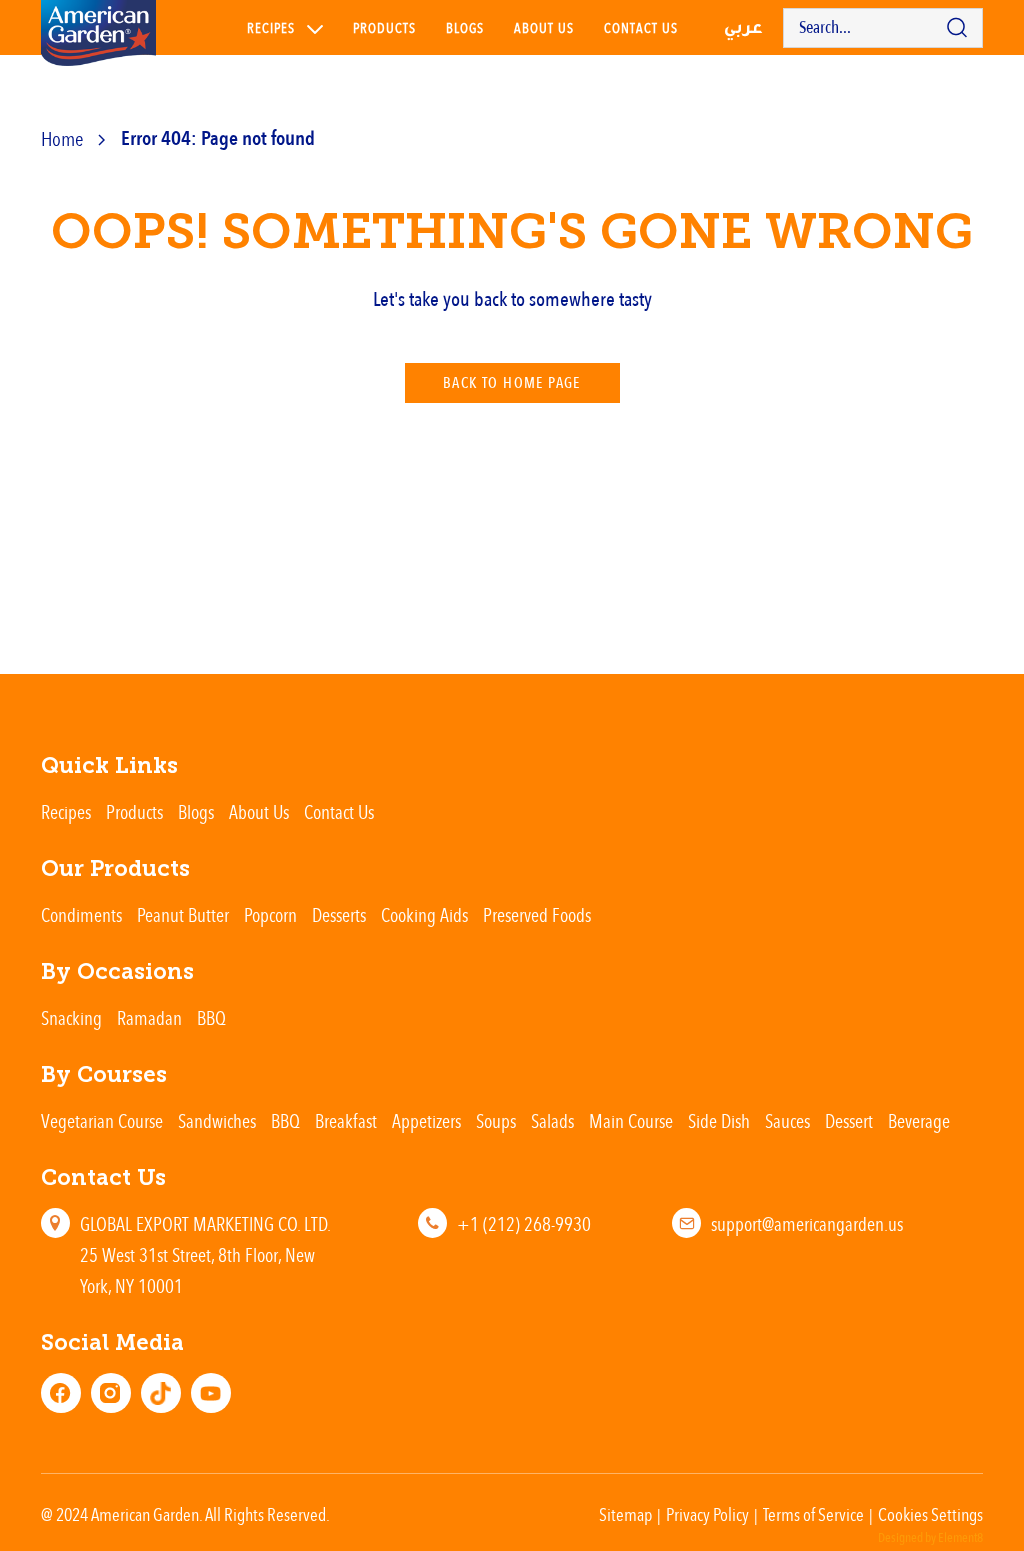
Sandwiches (217, 1120)
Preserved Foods (537, 914)
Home (62, 138)
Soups (496, 1120)
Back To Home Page (512, 383)
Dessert (849, 1120)
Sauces (787, 1120)
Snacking (71, 1017)
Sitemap (625, 1514)
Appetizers (426, 1120)
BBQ (211, 1017)
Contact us (641, 27)
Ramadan (149, 1017)
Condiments (81, 914)
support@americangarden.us (807, 1223)
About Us (544, 27)
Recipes (271, 27)
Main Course (631, 1120)
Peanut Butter (183, 914)
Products (384, 27)
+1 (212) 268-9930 (524, 1223)
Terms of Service (813, 1514)
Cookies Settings (930, 1514)
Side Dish (719, 1120)
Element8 (960, 1538)
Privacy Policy (707, 1514)
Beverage (919, 1120)
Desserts (339, 914)
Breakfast (346, 1120)
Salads (552, 1120)
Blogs (465, 27)
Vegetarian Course (102, 1120)
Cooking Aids (424, 914)
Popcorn (270, 914)
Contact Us (339, 811)
